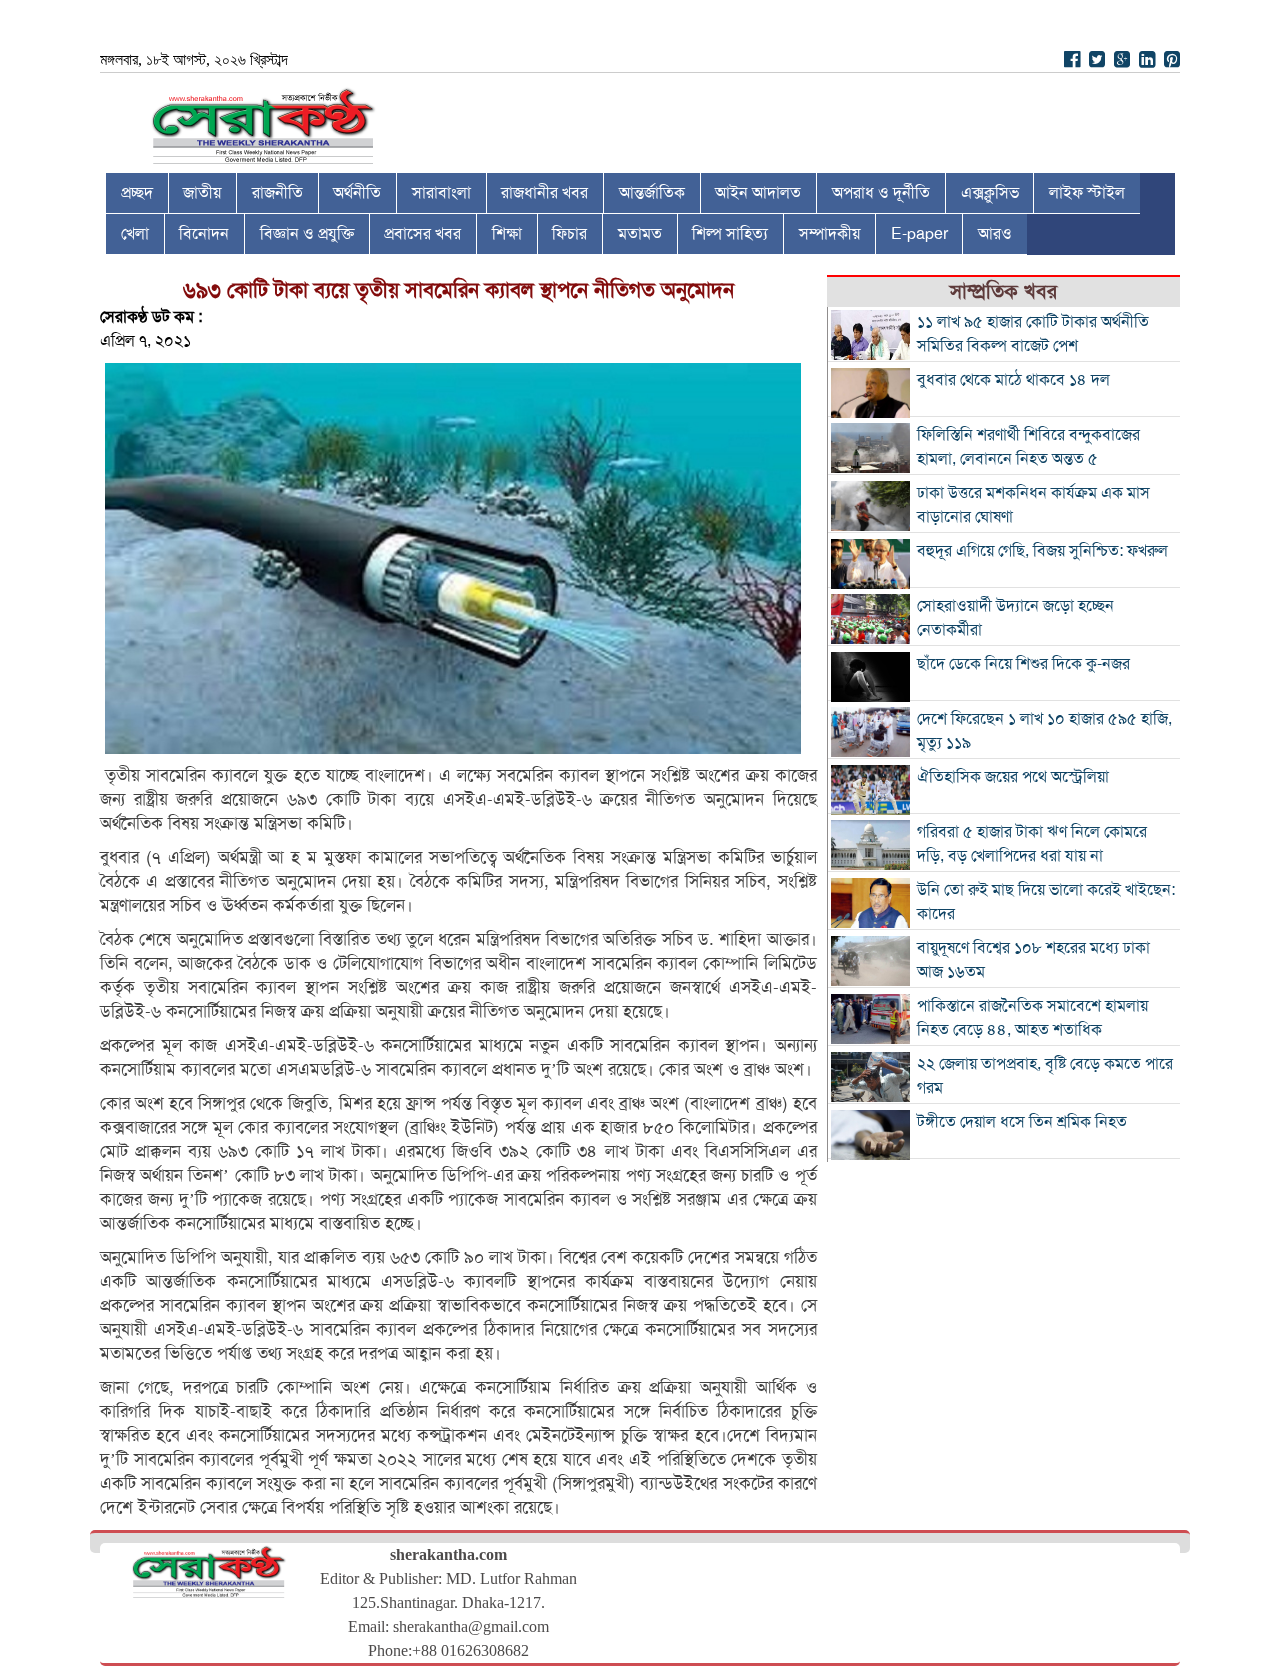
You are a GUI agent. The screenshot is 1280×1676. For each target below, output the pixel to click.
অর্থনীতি (357, 193)
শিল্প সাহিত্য (730, 234)
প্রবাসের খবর (422, 234)
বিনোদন (204, 234)
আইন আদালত (758, 193)
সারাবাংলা (441, 193)
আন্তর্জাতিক (652, 193)
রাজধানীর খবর (544, 193)
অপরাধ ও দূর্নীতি (881, 193)
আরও (995, 234)
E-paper (919, 234)
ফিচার (569, 234)
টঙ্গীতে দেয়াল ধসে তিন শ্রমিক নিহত (1022, 1122)
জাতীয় (202, 193)
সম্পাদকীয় (829, 234)
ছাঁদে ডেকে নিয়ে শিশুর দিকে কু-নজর (1023, 664)
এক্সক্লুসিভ (990, 193)
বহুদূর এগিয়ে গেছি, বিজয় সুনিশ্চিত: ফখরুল (1042, 551)
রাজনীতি (277, 193)
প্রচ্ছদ (137, 193)
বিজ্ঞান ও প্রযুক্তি (307, 234)
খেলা (135, 234)
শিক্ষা (507, 234)
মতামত (640, 234)
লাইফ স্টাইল (1087, 193)
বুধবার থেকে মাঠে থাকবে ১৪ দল (1013, 380)
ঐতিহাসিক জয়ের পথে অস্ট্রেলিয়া (1013, 777)
